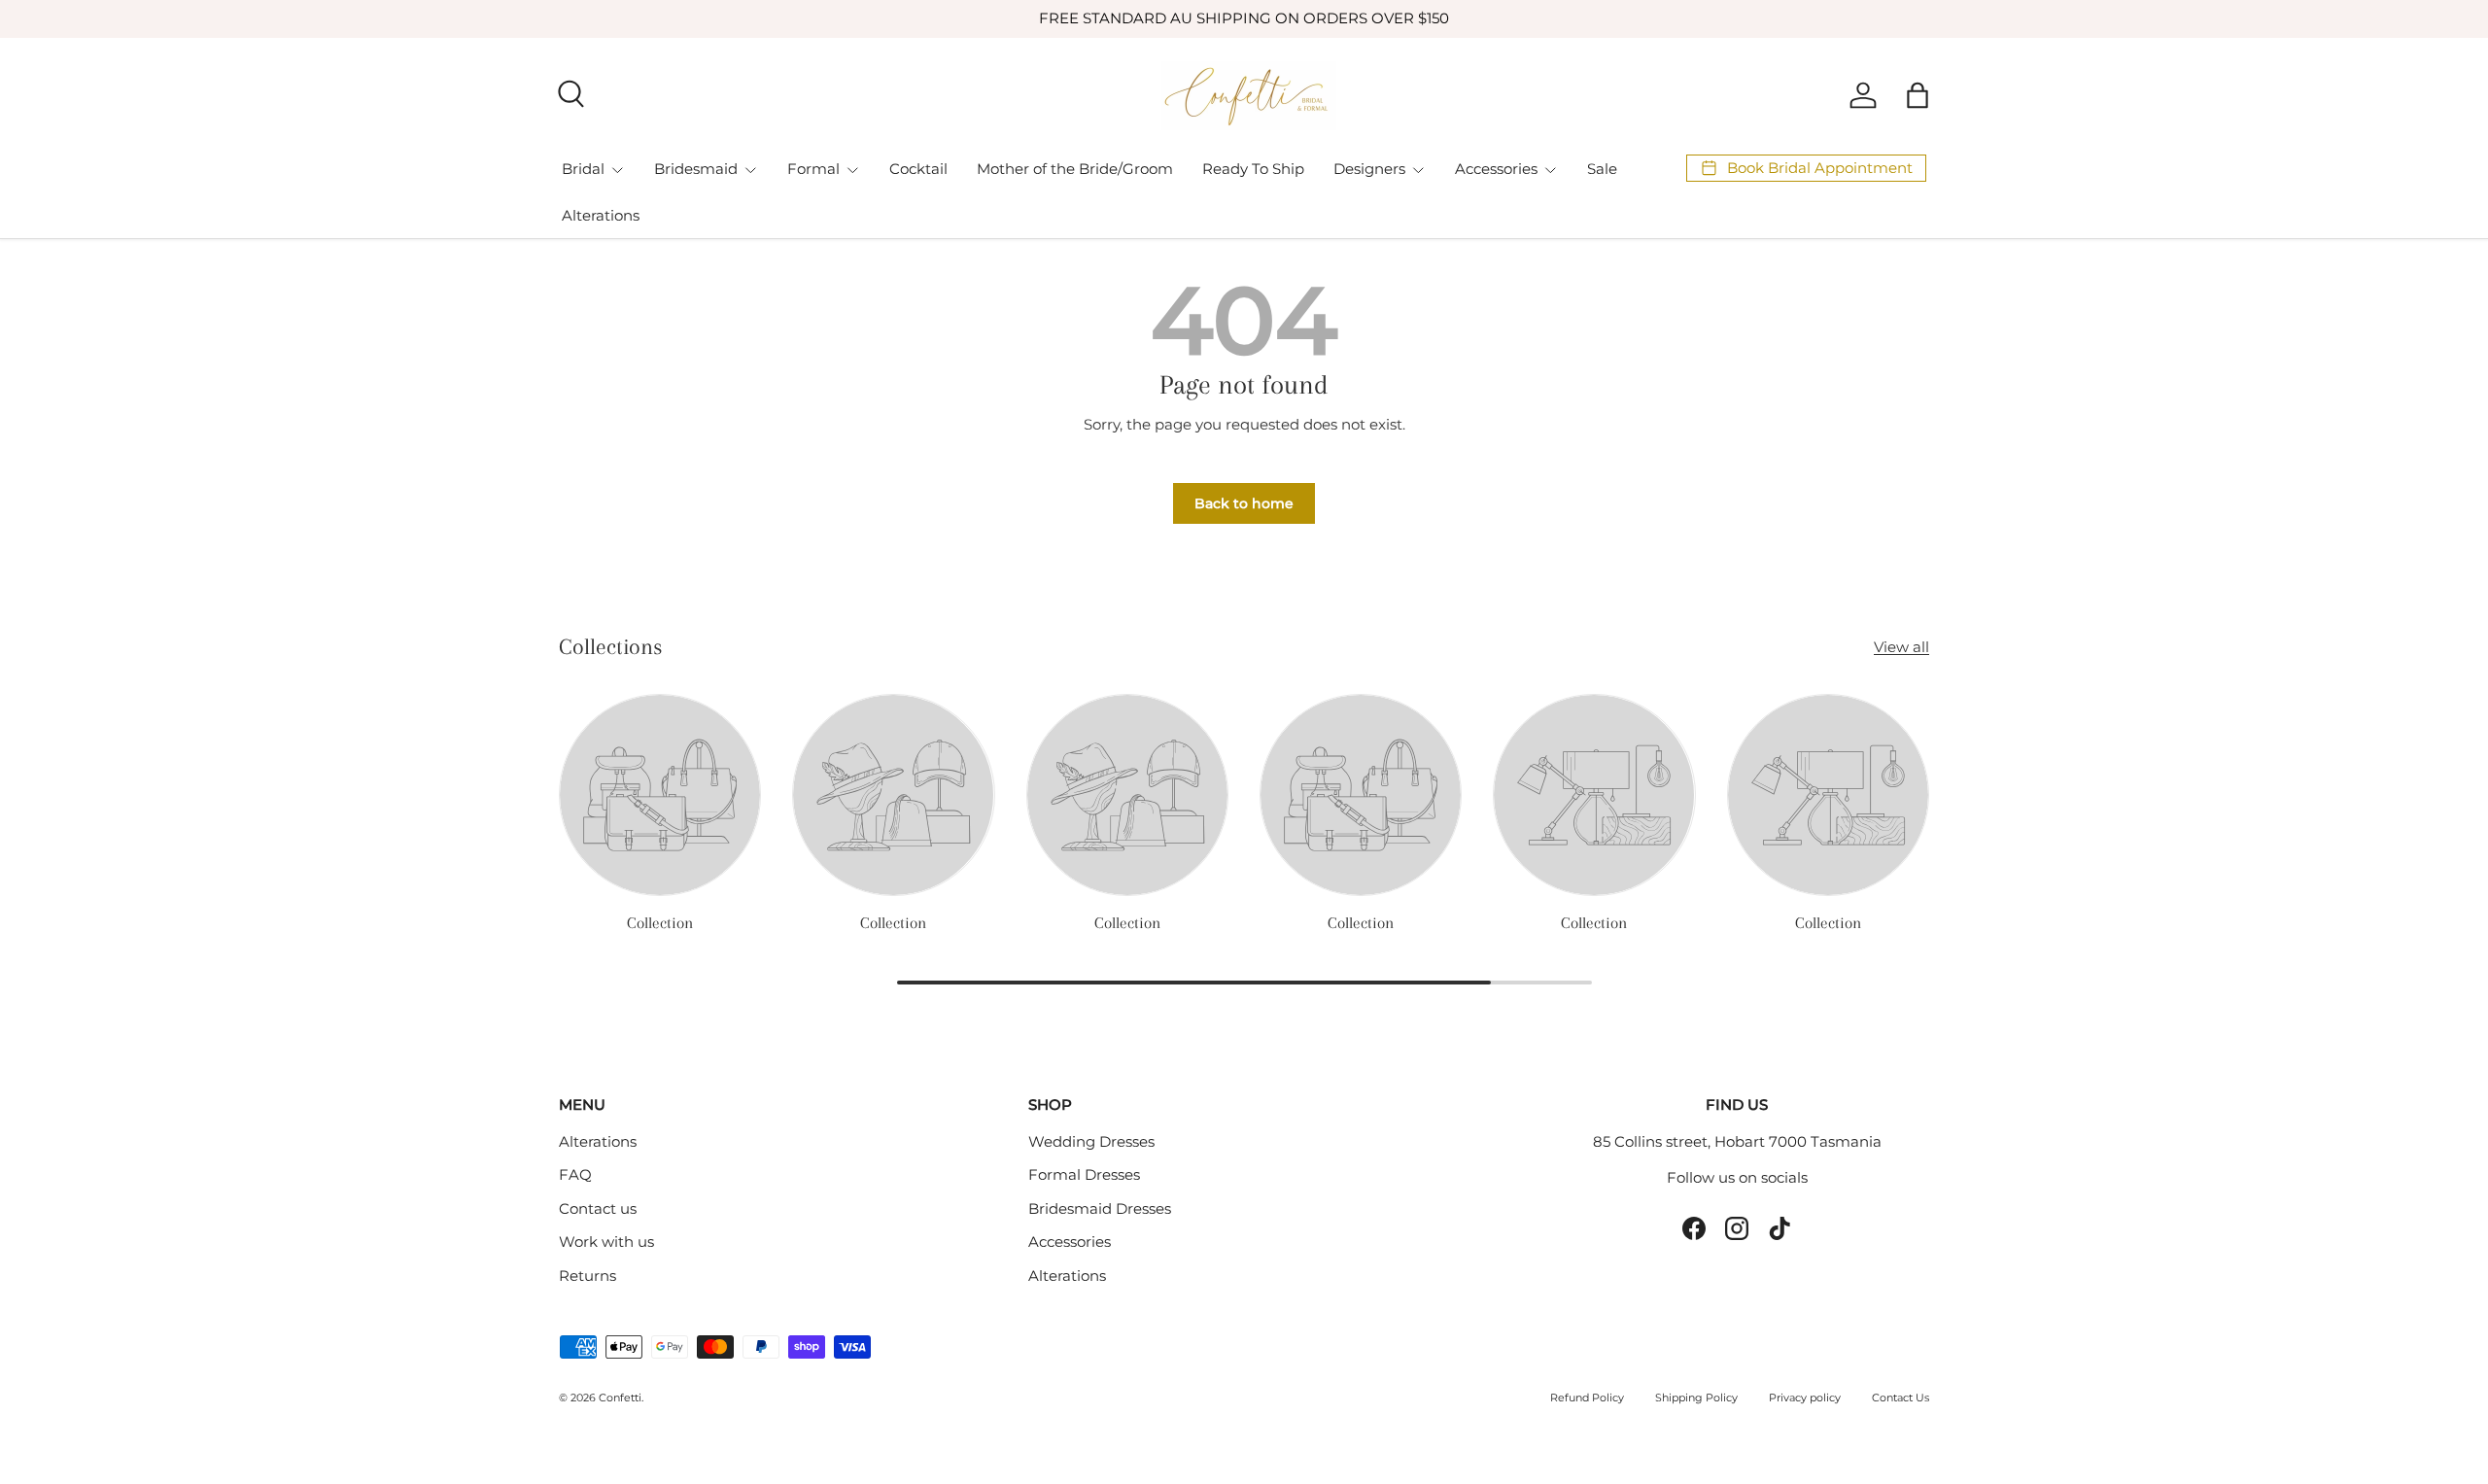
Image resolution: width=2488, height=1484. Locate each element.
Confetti (620, 1398)
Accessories (1496, 169)
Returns (587, 1276)
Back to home (1244, 503)
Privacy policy (1805, 1398)
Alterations (601, 215)
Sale (1602, 169)
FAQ (575, 1174)
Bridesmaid (696, 169)
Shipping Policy (1696, 1398)
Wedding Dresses (1091, 1141)
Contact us (598, 1208)
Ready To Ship (1253, 169)
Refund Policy (1587, 1398)
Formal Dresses (1084, 1174)
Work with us (606, 1242)
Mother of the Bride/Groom (1075, 169)
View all (1901, 647)
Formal (813, 169)
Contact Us (1901, 1398)
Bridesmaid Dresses (1100, 1208)
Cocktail (918, 169)
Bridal (583, 169)
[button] (1918, 95)
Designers (1369, 169)
